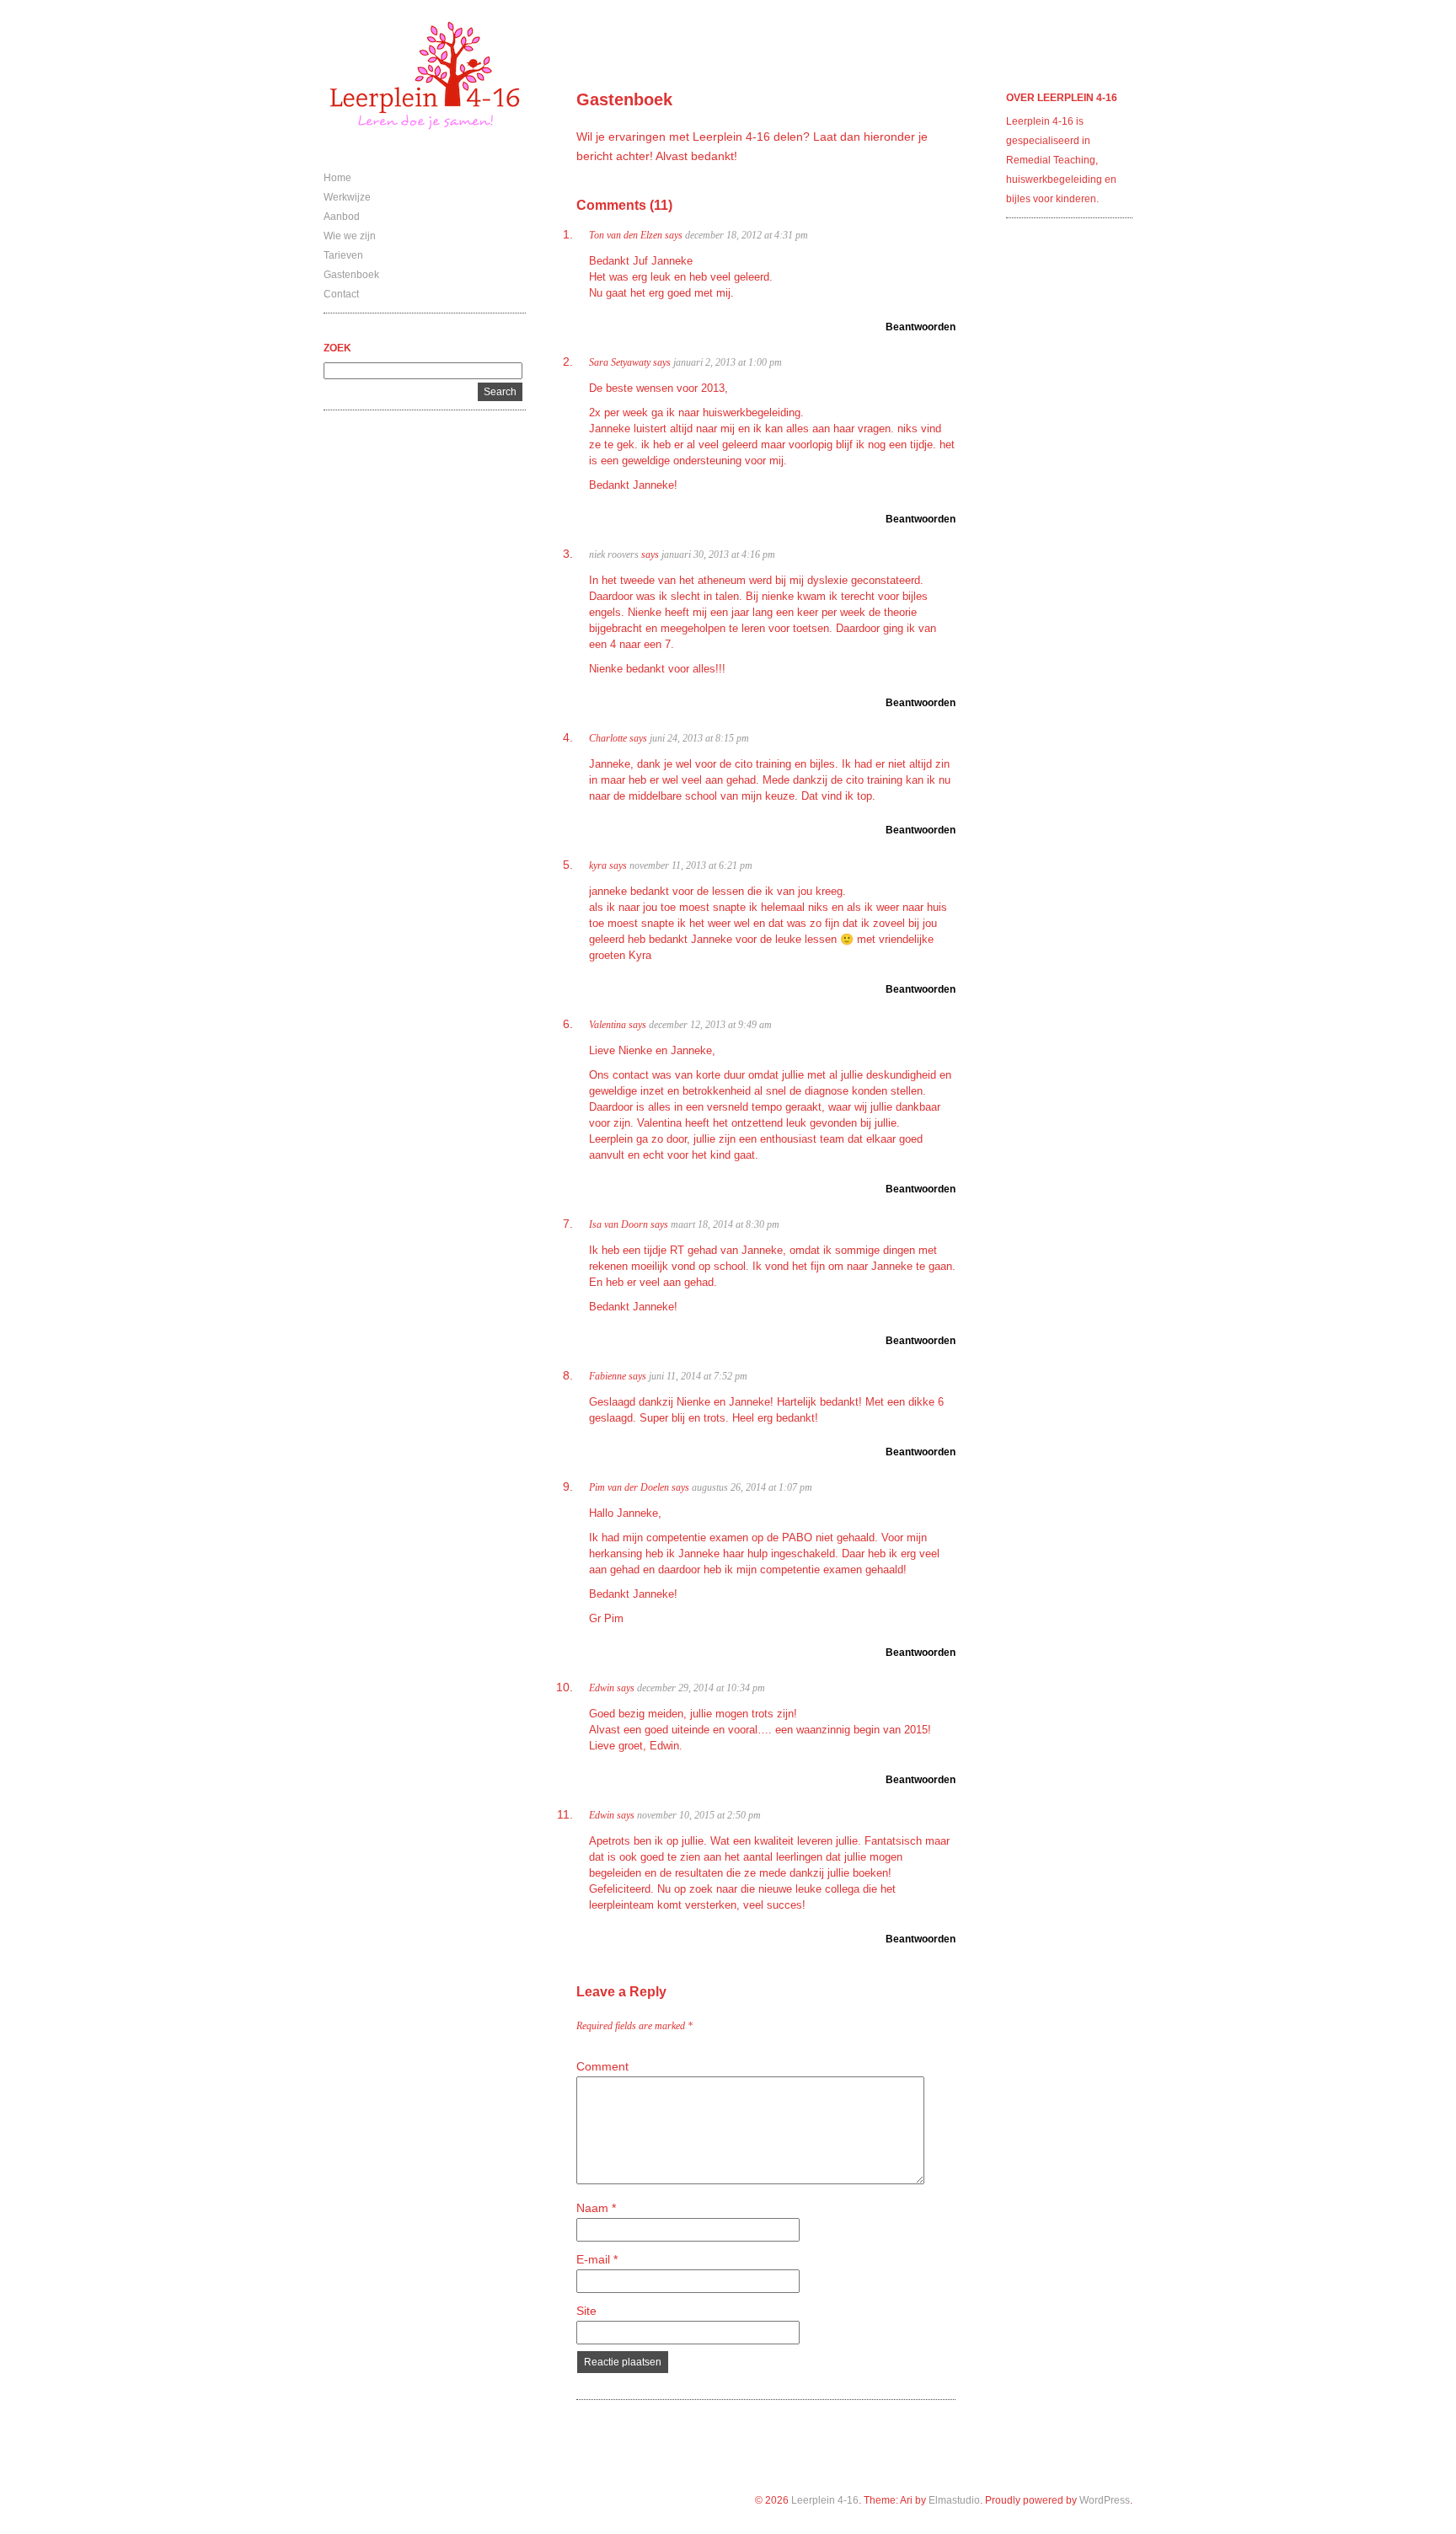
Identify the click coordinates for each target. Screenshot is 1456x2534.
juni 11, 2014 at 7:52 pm (698, 1376)
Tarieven (343, 255)
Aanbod (342, 217)
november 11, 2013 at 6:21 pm (691, 865)
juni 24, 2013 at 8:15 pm (699, 738)
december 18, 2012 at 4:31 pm (747, 235)
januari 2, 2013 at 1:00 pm (728, 362)
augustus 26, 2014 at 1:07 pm (752, 1487)
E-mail (597, 2259)
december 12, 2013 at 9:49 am (710, 1025)
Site (586, 2311)
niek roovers (614, 554)
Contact (341, 294)
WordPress (1105, 2500)
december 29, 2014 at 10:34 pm (701, 1688)
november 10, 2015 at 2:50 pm (699, 1815)
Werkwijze (347, 197)
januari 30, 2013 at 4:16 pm (718, 554)
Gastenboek (351, 275)
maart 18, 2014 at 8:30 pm (725, 1224)
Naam (596, 2208)
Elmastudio (954, 2500)
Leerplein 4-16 (825, 2500)
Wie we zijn (350, 236)
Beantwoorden (921, 327)
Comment (602, 2066)
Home (337, 178)
